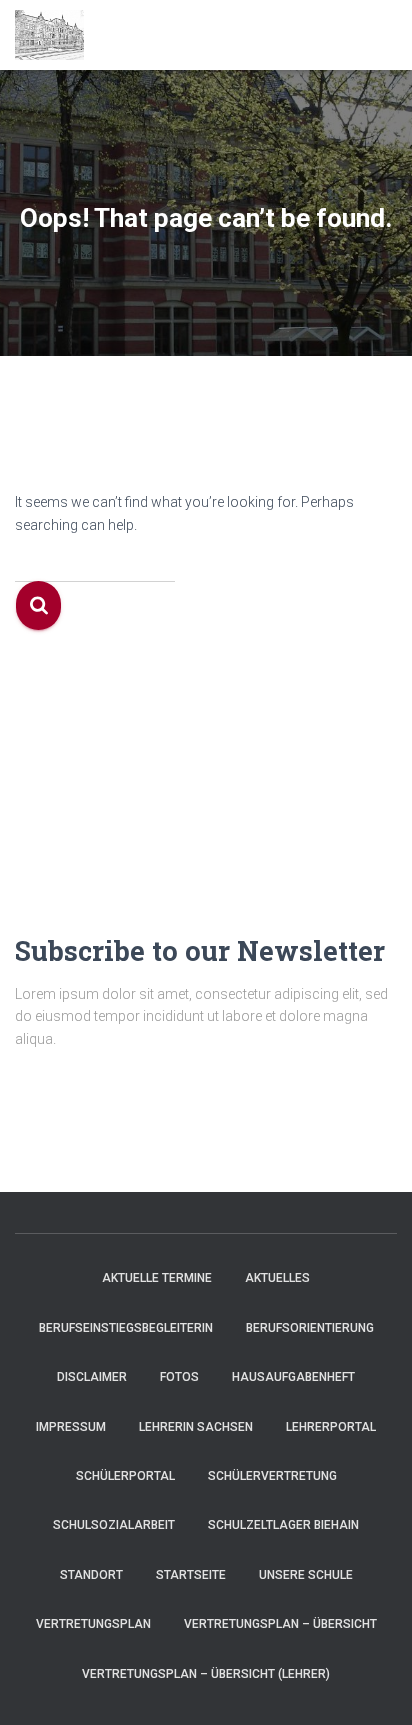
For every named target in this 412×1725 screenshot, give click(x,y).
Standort (91, 1575)
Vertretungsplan (93, 1624)
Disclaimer (92, 1377)
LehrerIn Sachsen (196, 1427)
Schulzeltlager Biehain (283, 1525)
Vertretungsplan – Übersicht (280, 1624)
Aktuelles (277, 1278)
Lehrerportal (331, 1427)
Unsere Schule (306, 1575)
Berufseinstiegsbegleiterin (126, 1328)
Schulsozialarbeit (114, 1525)
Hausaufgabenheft (293, 1377)
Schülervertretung (272, 1476)
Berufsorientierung (310, 1328)
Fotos (179, 1377)
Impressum (71, 1427)
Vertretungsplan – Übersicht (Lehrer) (206, 1674)
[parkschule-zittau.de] (57, 35)
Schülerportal (125, 1476)
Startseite (191, 1575)
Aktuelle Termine (157, 1278)
